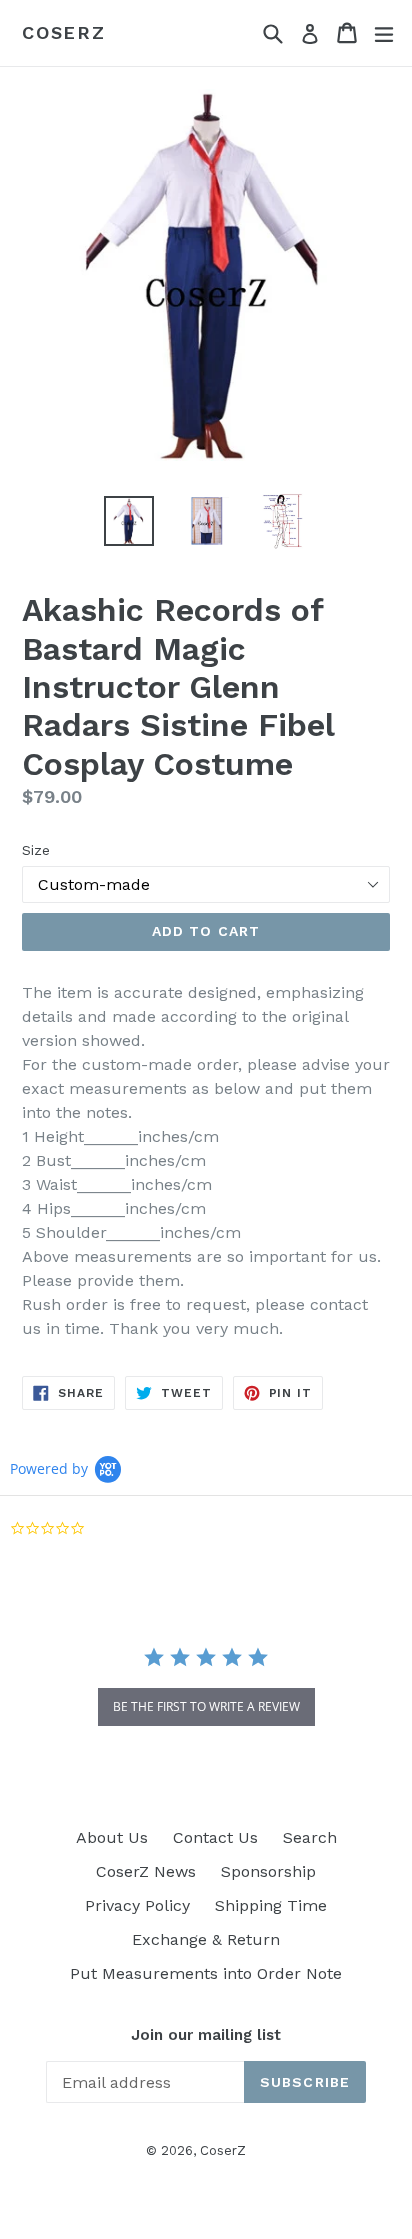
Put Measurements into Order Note (206, 1973)
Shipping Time (271, 1905)
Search (310, 1837)
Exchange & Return (206, 1939)
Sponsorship (268, 1871)
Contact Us (215, 1837)
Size (36, 850)
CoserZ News (146, 1871)
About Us (112, 1837)
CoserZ (64, 32)
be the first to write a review (206, 1706)
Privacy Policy (137, 1905)
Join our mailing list (206, 2035)
